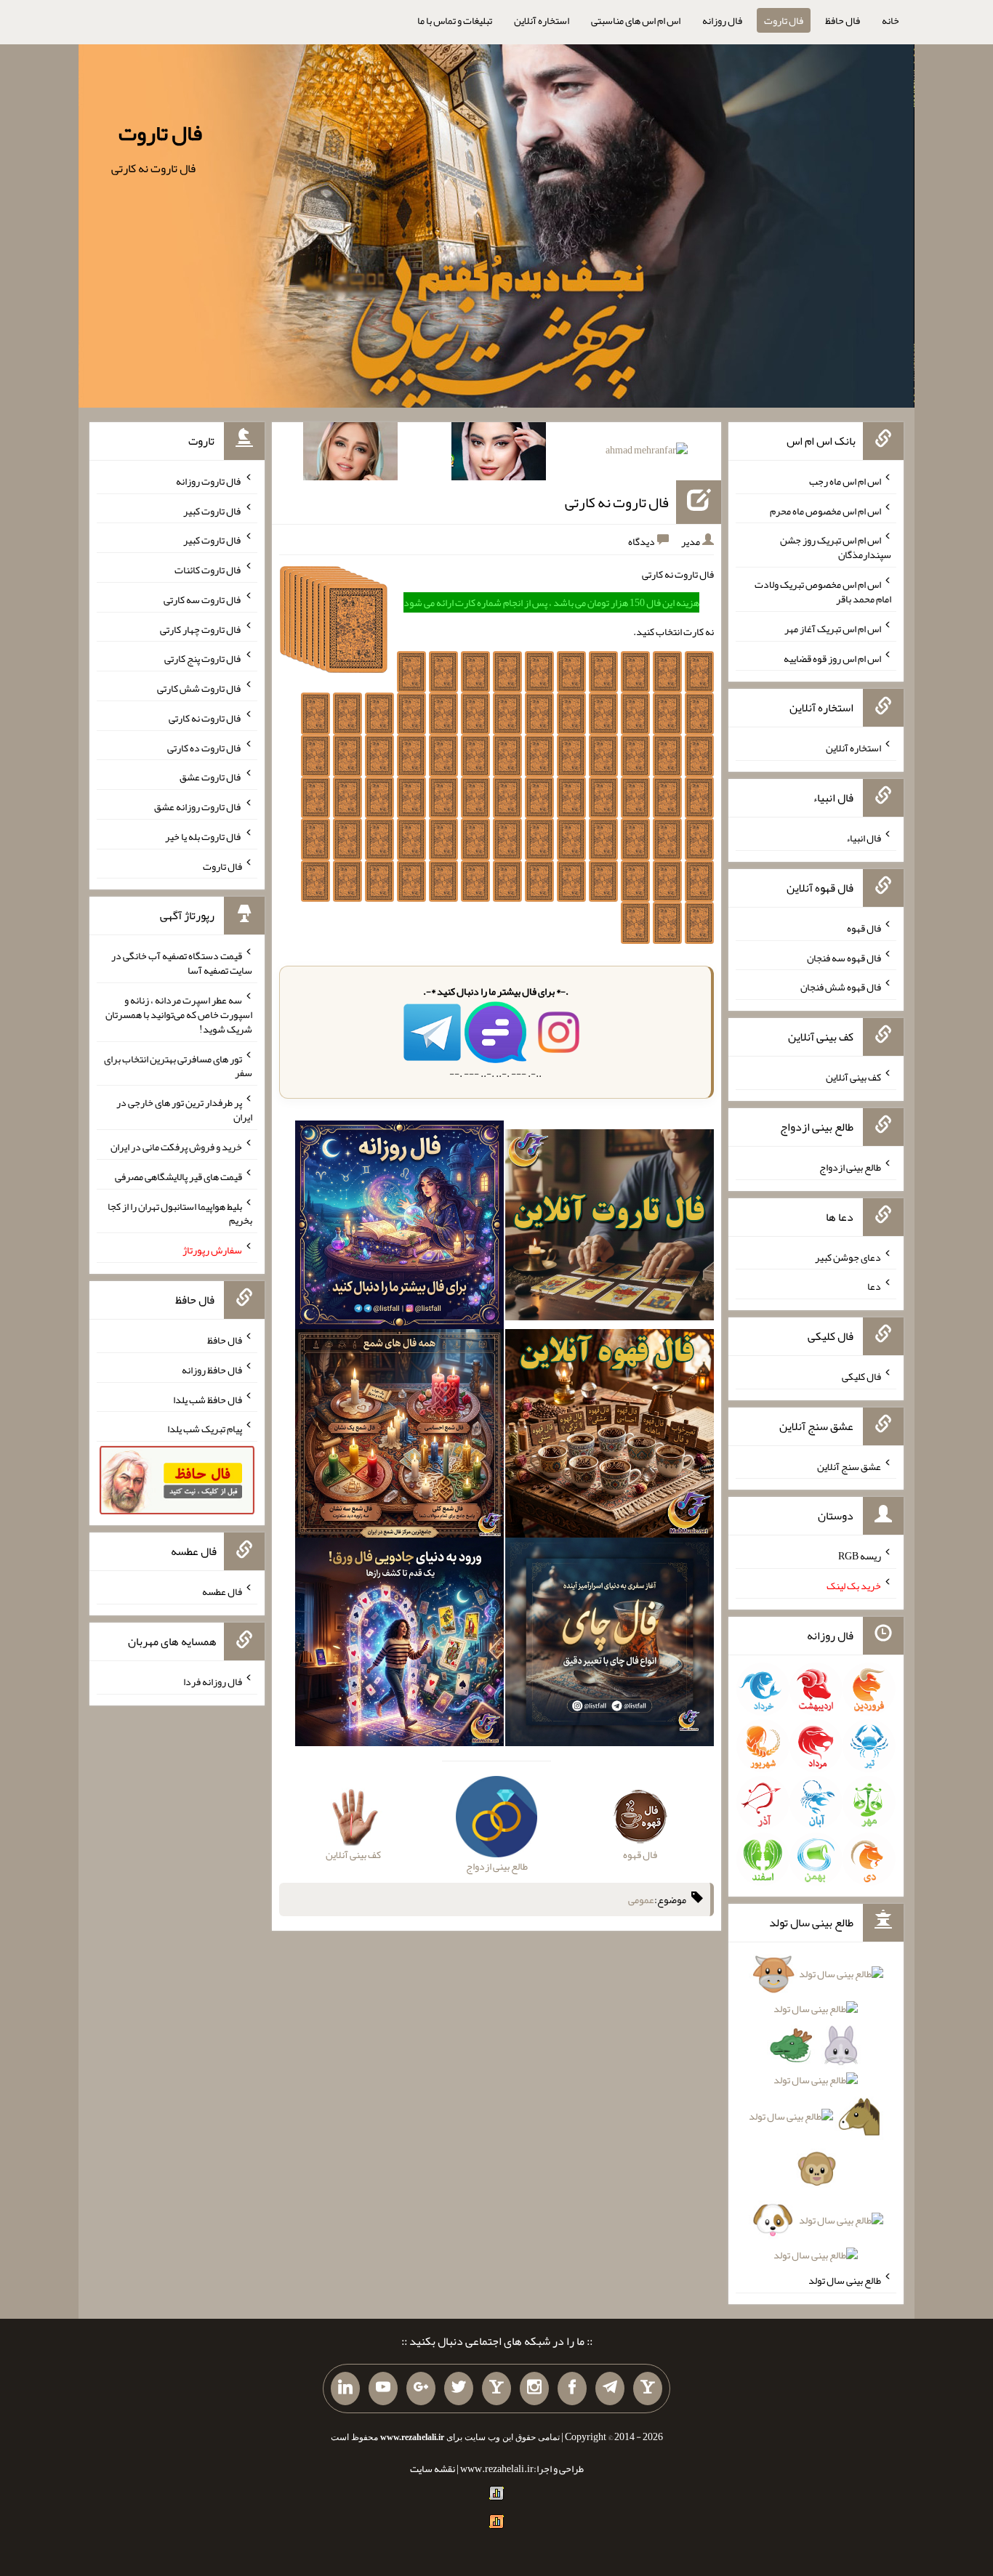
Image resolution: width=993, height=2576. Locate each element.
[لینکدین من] (345, 2389)
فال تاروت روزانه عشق (198, 807)
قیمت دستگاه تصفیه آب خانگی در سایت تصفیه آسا (182, 963)
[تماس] (496, 2389)
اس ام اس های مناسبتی (636, 20)
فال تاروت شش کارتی (200, 688)
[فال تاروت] (610, 1228)
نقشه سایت (433, 2468)
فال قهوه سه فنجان (844, 957)
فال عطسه (222, 1591)
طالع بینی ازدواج (850, 1167)
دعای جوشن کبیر (848, 1256)
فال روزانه (722, 20)
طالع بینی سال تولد (845, 2280)
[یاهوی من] (648, 2389)
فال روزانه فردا (213, 1681)
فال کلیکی (861, 1376)
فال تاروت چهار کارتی (201, 629)
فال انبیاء (864, 838)
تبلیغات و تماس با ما (455, 20)
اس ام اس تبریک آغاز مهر (833, 629)
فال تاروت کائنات (208, 570)
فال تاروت (784, 20)
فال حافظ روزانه (212, 1370)
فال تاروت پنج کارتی (203, 658)
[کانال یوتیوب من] (383, 2389)
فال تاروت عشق (211, 777)
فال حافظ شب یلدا (208, 1399)
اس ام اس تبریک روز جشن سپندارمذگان (836, 547)
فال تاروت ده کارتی (205, 747)
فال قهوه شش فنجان (841, 987)
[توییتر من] (459, 2389)
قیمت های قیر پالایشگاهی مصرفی (178, 1176)
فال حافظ (843, 20)
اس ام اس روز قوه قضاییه (832, 658)
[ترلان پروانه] (499, 454)
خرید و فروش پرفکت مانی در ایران (176, 1147)
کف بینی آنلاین (853, 1077)
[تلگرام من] (610, 2389)
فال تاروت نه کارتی (617, 502)
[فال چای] (610, 1645)
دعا (874, 1286)
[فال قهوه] (610, 1437)
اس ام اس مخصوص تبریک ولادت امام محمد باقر (823, 591)
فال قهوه (864, 928)
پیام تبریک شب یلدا (205, 1429)
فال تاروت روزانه (209, 481)
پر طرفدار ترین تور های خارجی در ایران (184, 1110)
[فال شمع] (399, 1437)
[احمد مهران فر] (647, 453)
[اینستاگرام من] (534, 2389)
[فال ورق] (399, 1645)
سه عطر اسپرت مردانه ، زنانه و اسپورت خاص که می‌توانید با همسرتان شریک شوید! (179, 1014)
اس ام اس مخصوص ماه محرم (825, 510)
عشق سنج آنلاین (849, 1466)
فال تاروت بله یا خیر (204, 836)
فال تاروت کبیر (213, 510)
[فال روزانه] (399, 1228)
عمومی (641, 1899)
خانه (891, 20)
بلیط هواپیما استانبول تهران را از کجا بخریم (180, 1213)
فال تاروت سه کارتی (203, 599)
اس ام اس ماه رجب (845, 481)
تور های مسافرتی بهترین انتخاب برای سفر (178, 1065)
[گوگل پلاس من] (421, 2389)
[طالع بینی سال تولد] (816, 2119)
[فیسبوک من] (572, 2389)
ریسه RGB (860, 1556)
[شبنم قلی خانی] (350, 454)
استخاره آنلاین (542, 20)
